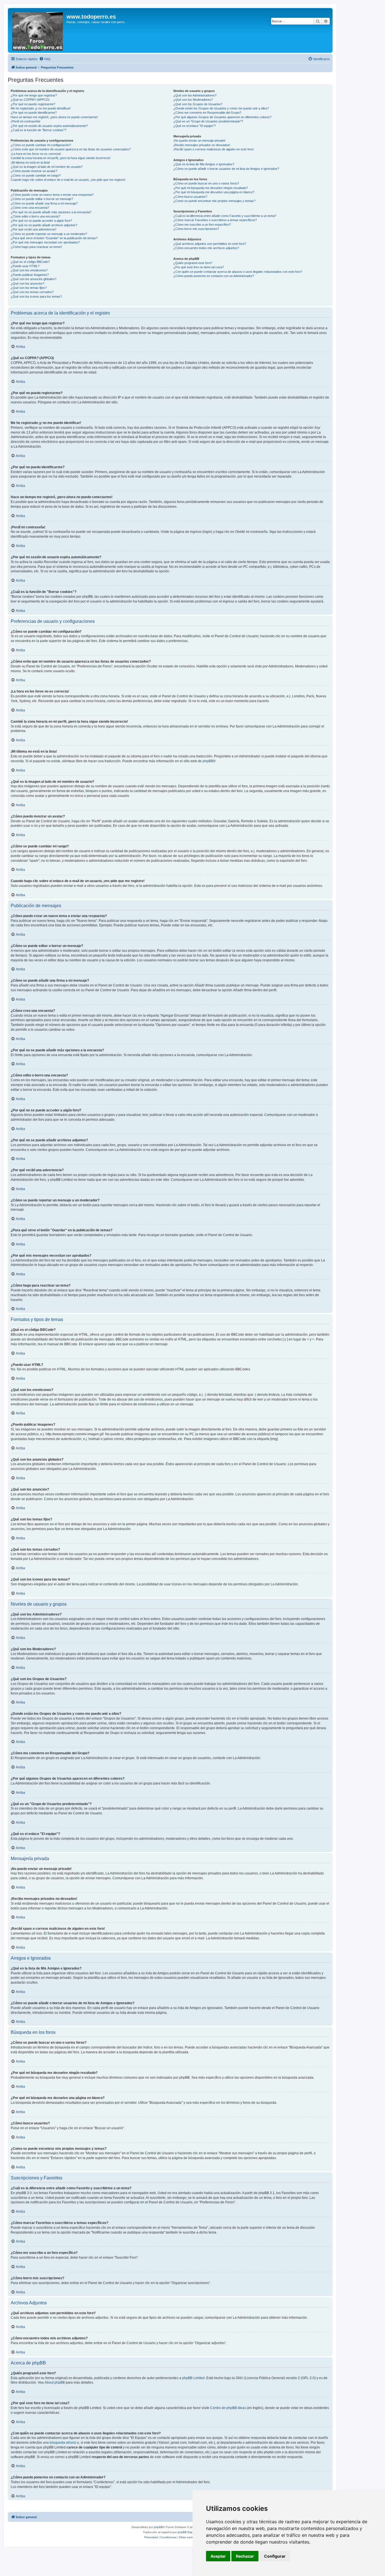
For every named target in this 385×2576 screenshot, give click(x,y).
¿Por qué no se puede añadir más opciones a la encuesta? (51, 212)
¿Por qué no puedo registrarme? (33, 104)
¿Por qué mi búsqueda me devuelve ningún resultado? (211, 188)
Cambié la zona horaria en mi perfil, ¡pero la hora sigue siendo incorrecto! (61, 158)
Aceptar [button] (218, 2556)
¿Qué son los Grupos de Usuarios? (198, 104)
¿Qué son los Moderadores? (193, 100)
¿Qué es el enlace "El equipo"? (194, 126)
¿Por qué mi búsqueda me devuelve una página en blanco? (214, 192)
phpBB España (188, 2532)
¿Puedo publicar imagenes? (30, 275)
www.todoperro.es (91, 17)
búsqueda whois (62, 2443)
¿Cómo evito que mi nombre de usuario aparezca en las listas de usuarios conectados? (71, 149)
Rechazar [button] (245, 2556)
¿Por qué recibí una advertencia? (34, 229)
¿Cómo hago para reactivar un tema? (36, 247)
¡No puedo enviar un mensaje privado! (199, 140)
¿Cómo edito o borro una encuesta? (35, 216)
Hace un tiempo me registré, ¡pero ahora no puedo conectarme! (54, 117)
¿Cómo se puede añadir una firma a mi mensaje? (44, 203)
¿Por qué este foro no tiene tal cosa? (199, 267)
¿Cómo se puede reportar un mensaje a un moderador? (49, 234)
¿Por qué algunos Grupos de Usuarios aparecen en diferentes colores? (222, 117)
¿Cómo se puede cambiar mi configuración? (41, 145)
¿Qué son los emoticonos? (29, 270)
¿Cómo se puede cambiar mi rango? (36, 175)
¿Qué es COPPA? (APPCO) (30, 100)
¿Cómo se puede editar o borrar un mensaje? (42, 199)
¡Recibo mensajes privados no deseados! (202, 145)
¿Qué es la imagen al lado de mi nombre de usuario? (47, 167)
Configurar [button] (275, 2556)
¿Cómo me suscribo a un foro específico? (202, 225)
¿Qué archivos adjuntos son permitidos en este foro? (210, 244)
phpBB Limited (193, 2378)
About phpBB (55, 2382)
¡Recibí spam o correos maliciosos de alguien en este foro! (213, 149)
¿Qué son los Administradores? (195, 95)
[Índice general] (38, 30)
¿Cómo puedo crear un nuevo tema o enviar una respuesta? (52, 195)
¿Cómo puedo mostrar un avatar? (34, 171)
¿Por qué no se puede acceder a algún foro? (41, 221)
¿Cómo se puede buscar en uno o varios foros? (206, 183)
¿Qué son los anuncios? (27, 283)
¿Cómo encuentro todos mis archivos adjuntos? (206, 248)
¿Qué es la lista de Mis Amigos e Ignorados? (204, 164)
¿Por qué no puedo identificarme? (34, 113)
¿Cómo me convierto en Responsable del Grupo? (207, 113)
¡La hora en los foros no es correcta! (36, 154)
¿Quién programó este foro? (193, 263)
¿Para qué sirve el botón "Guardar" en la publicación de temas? (54, 238)
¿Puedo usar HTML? (25, 266)
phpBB (208, 761)
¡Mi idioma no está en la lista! (30, 162)
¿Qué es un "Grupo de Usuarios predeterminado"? (208, 121)
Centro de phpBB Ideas (228, 2408)
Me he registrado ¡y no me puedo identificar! (41, 108)
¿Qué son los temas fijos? (29, 288)
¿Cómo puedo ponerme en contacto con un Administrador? (214, 276)
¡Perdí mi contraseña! (26, 121)
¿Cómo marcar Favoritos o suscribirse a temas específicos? (215, 220)
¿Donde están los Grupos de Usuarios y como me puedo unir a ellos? (221, 108)
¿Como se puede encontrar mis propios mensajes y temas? (214, 201)
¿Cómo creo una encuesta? (30, 208)
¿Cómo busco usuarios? (190, 197)
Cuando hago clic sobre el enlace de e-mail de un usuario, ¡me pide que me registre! (68, 180)
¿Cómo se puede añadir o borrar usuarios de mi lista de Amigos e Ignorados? (226, 169)
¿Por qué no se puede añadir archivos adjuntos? (44, 225)
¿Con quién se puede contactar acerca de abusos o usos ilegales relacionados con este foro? (238, 272)
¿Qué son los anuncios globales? (34, 279)
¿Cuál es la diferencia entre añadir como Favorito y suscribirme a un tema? (225, 216)
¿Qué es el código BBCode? (30, 262)
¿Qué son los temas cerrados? (32, 292)
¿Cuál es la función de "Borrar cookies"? (38, 130)
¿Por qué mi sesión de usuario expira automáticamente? (49, 126)
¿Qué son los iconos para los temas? (36, 296)
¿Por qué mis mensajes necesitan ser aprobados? (45, 242)
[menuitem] (45, 59)
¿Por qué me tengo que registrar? (34, 95)
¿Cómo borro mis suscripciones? (196, 229)
